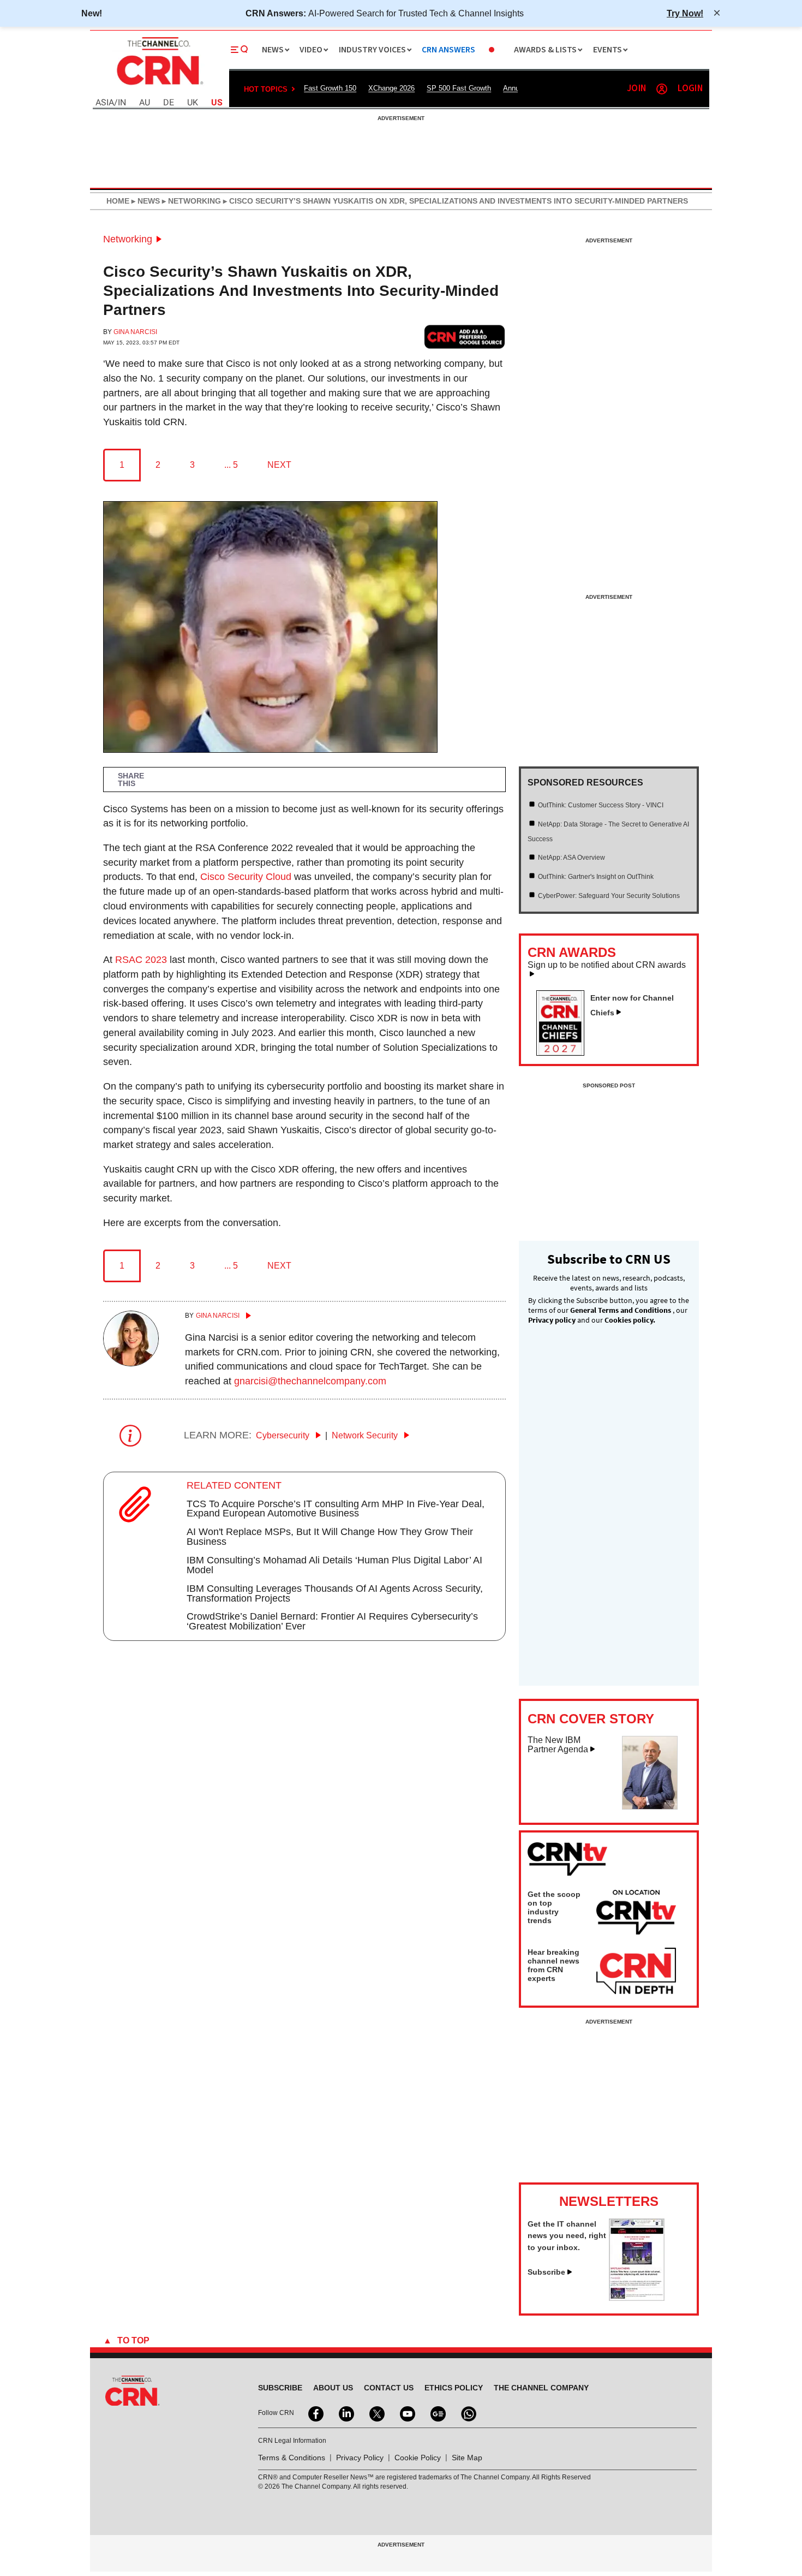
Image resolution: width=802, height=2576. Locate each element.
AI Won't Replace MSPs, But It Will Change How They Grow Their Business (330, 1537)
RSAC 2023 (141, 960)
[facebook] (315, 2413)
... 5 (231, 465)
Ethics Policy (454, 2388)
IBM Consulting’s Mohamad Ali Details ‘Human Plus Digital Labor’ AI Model (334, 1565)
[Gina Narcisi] (131, 1363)
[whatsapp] (468, 2413)
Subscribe (546, 2272)
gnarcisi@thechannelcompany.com (310, 1381)
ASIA (105, 103)
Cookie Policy (418, 2458)
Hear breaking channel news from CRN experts (553, 1965)
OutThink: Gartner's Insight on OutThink (596, 877)
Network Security (366, 1435)
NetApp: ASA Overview (571, 858)
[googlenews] (437, 2413)
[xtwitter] (376, 2413)
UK (193, 103)
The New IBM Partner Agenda (558, 1745)
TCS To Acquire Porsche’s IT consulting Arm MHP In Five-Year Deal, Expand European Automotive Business (336, 1509)
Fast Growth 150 (330, 88)
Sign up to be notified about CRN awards (607, 965)
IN (122, 103)
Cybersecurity (284, 1435)
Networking (128, 239)
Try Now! (685, 13)
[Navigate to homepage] (159, 86)
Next (279, 465)
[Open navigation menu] (240, 50)
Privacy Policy (360, 2458)
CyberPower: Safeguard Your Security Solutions (609, 896)
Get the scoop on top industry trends (554, 1907)
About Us (333, 2388)
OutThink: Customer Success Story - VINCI (601, 805)
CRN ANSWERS (448, 50)
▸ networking (190, 201)
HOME (118, 201)
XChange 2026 (391, 88)
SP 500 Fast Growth (459, 88)
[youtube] (406, 2413)
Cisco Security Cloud (246, 877)
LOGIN (690, 89)
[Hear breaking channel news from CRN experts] (636, 1972)
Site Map (467, 2458)
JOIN (636, 89)
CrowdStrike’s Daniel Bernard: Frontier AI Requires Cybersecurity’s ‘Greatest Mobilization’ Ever (332, 1621)
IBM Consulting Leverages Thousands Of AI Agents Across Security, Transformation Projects (335, 1593)
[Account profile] (662, 89)
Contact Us (389, 2388)
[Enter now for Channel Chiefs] (565, 1052)
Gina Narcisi (135, 332)
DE (169, 103)
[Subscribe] (637, 2298)
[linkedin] (345, 2413)
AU (145, 103)
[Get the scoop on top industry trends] (636, 1914)
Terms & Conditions (292, 2458)
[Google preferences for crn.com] (465, 337)
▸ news (145, 201)
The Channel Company (541, 2388)
